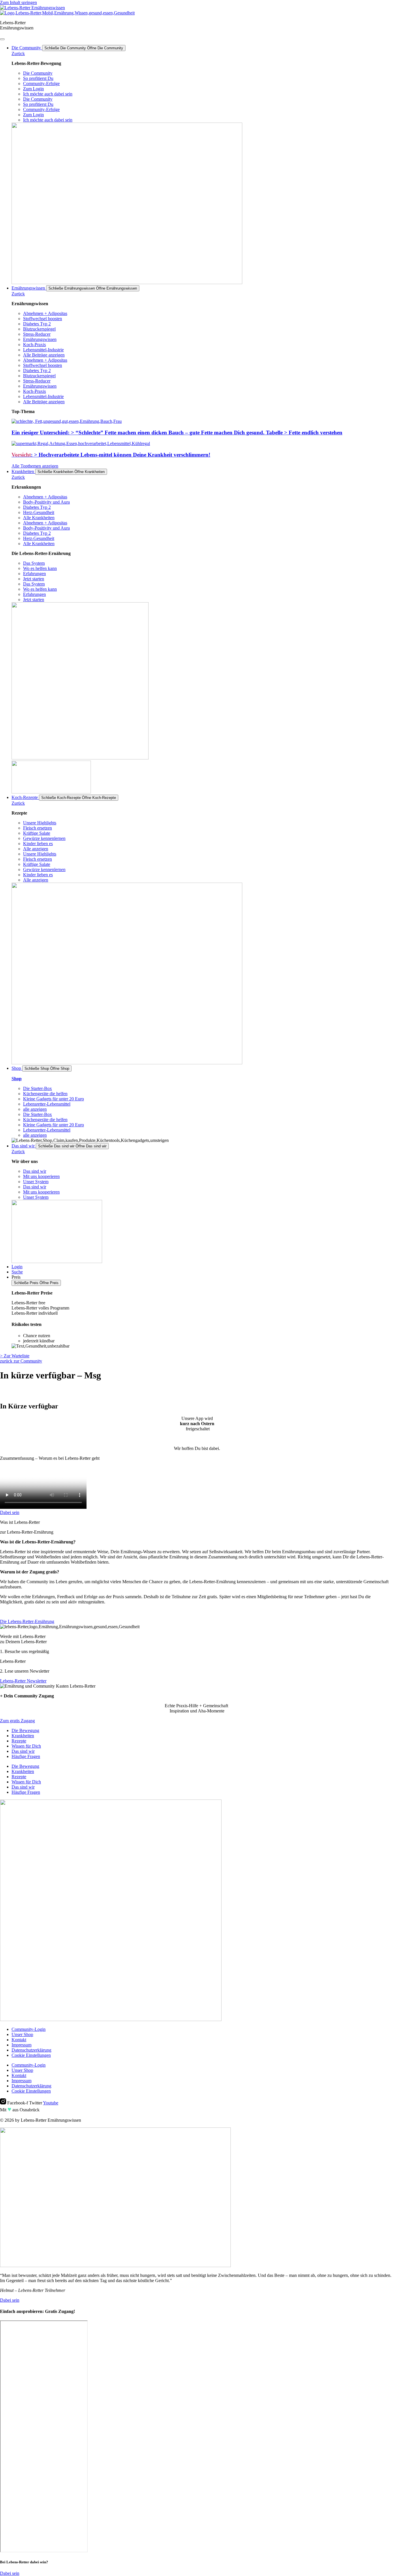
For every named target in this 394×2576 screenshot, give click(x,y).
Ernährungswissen (40, 339)
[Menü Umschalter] (2, 39)
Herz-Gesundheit (39, 512)
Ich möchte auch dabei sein (48, 94)
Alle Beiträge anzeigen (44, 355)
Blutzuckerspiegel (39, 329)
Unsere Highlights (40, 823)
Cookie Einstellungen (31, 2055)
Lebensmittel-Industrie (43, 350)
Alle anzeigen (36, 849)
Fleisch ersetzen (37, 828)
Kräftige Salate (37, 833)
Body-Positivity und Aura (46, 502)
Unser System (36, 1182)
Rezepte (19, 1741)
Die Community (38, 73)
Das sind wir (35, 1171)
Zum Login (33, 89)
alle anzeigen (35, 1109)
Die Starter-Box (37, 1088)
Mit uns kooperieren (41, 1176)
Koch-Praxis (34, 345)
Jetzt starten (34, 579)
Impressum (21, 2045)
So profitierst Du (38, 78)
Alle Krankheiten (39, 518)
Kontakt (19, 2040)
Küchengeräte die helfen (45, 1094)
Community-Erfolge (41, 84)
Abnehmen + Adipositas (45, 313)
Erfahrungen (34, 574)
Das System (34, 563)
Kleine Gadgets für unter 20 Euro (54, 1099)
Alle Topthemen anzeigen (35, 466)
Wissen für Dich (26, 1746)
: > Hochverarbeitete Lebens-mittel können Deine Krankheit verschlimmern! (111, 455)
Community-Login (29, 2029)
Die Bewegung (25, 1730)
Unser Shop (22, 2034)
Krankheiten (23, 1736)
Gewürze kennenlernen (44, 838)
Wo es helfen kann (40, 568)
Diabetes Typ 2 (37, 324)
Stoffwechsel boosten (43, 319)
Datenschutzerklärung (31, 2050)
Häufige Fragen (26, 1756)
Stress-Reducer (37, 334)
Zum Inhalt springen (18, 2)
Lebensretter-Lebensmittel (47, 1104)
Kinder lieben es (38, 844)
